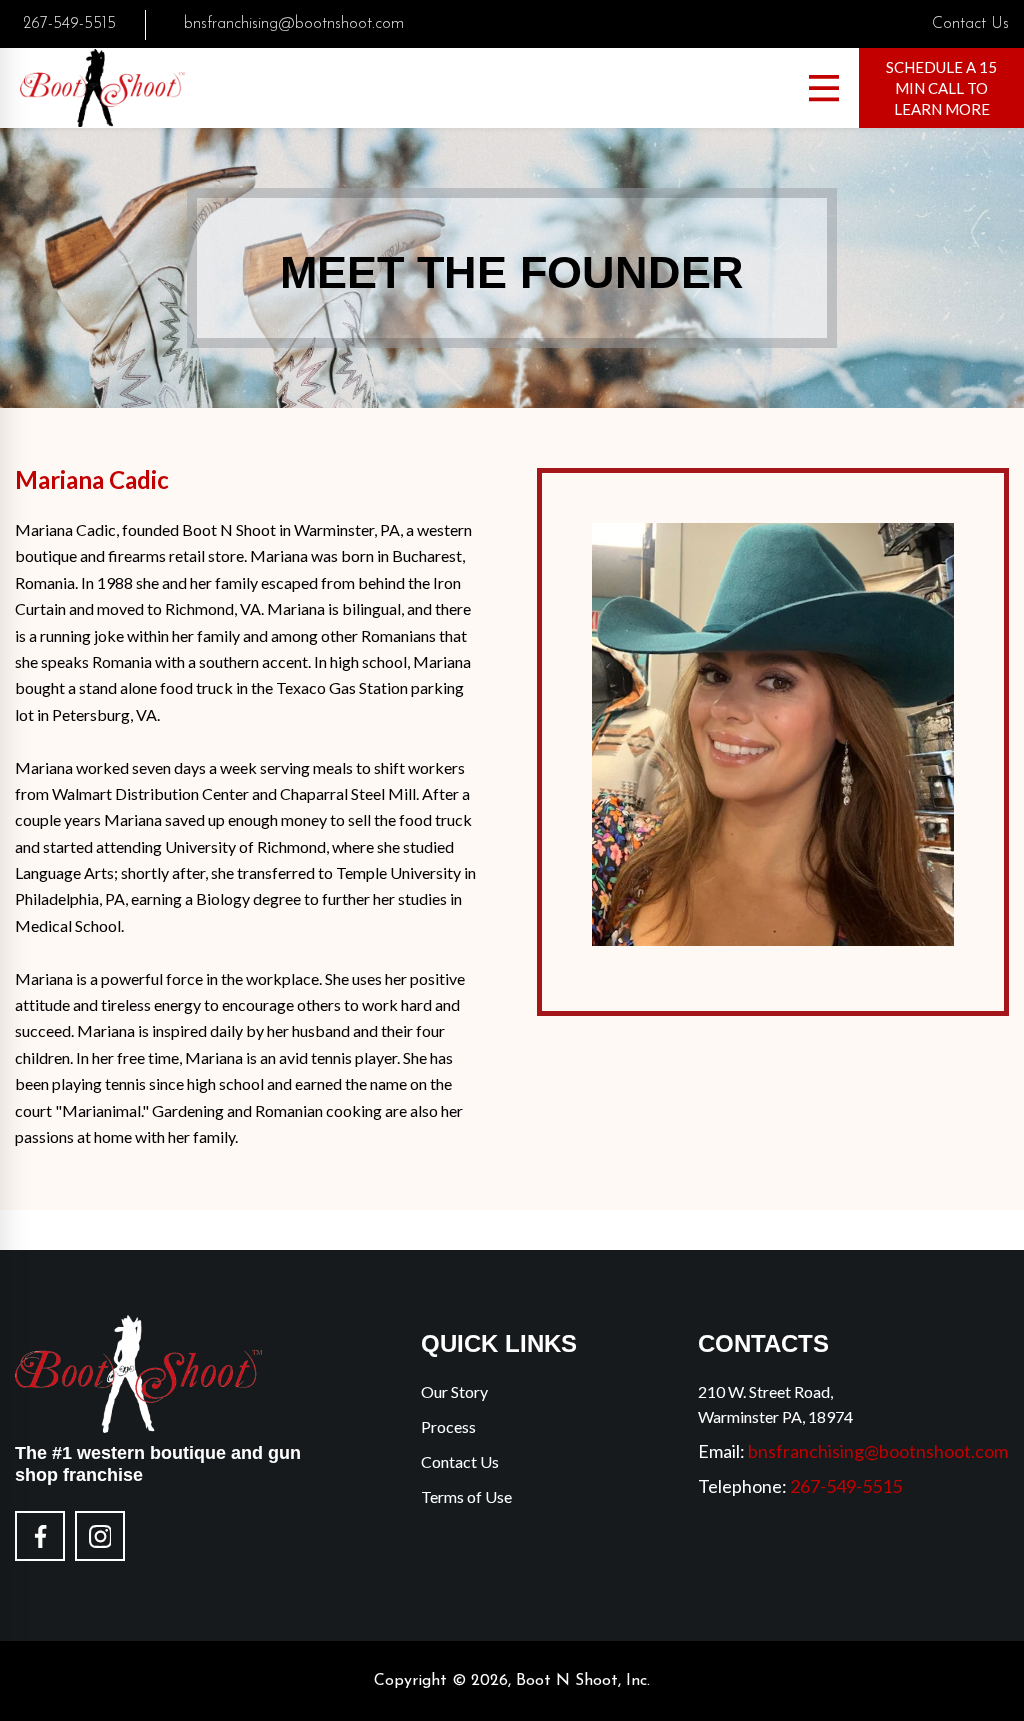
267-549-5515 (69, 24)
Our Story (454, 1391)
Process (448, 1426)
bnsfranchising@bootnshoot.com (294, 24)
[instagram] (100, 1536)
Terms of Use (466, 1496)
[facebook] (40, 1536)
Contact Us (970, 24)
